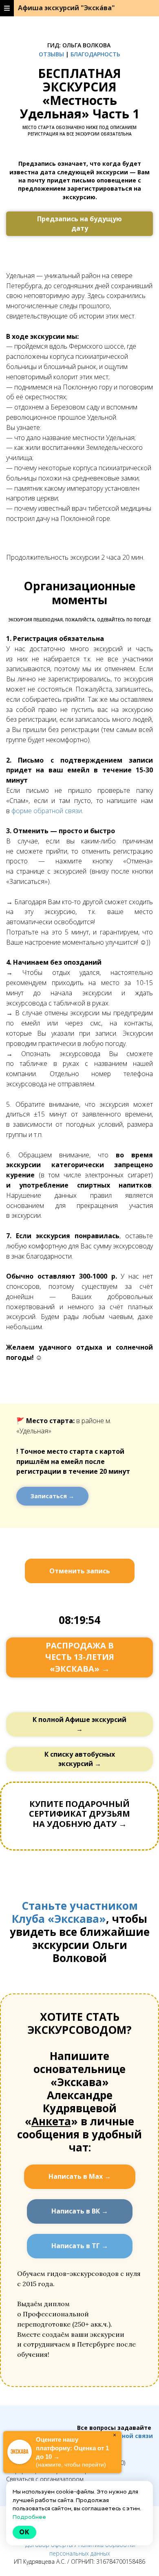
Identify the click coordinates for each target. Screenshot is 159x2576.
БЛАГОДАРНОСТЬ (95, 54)
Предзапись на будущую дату (79, 224)
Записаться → (52, 1496)
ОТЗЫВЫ (51, 54)
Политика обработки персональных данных (93, 2549)
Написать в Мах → (80, 2176)
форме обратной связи (47, 811)
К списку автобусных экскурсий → (80, 1759)
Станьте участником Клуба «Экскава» (75, 1912)
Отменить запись (80, 1571)
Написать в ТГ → (80, 2246)
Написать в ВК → (80, 2211)
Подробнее (29, 2517)
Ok (24, 2532)
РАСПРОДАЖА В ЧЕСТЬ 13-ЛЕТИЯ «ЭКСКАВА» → (80, 1657)
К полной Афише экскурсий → (79, 1724)
